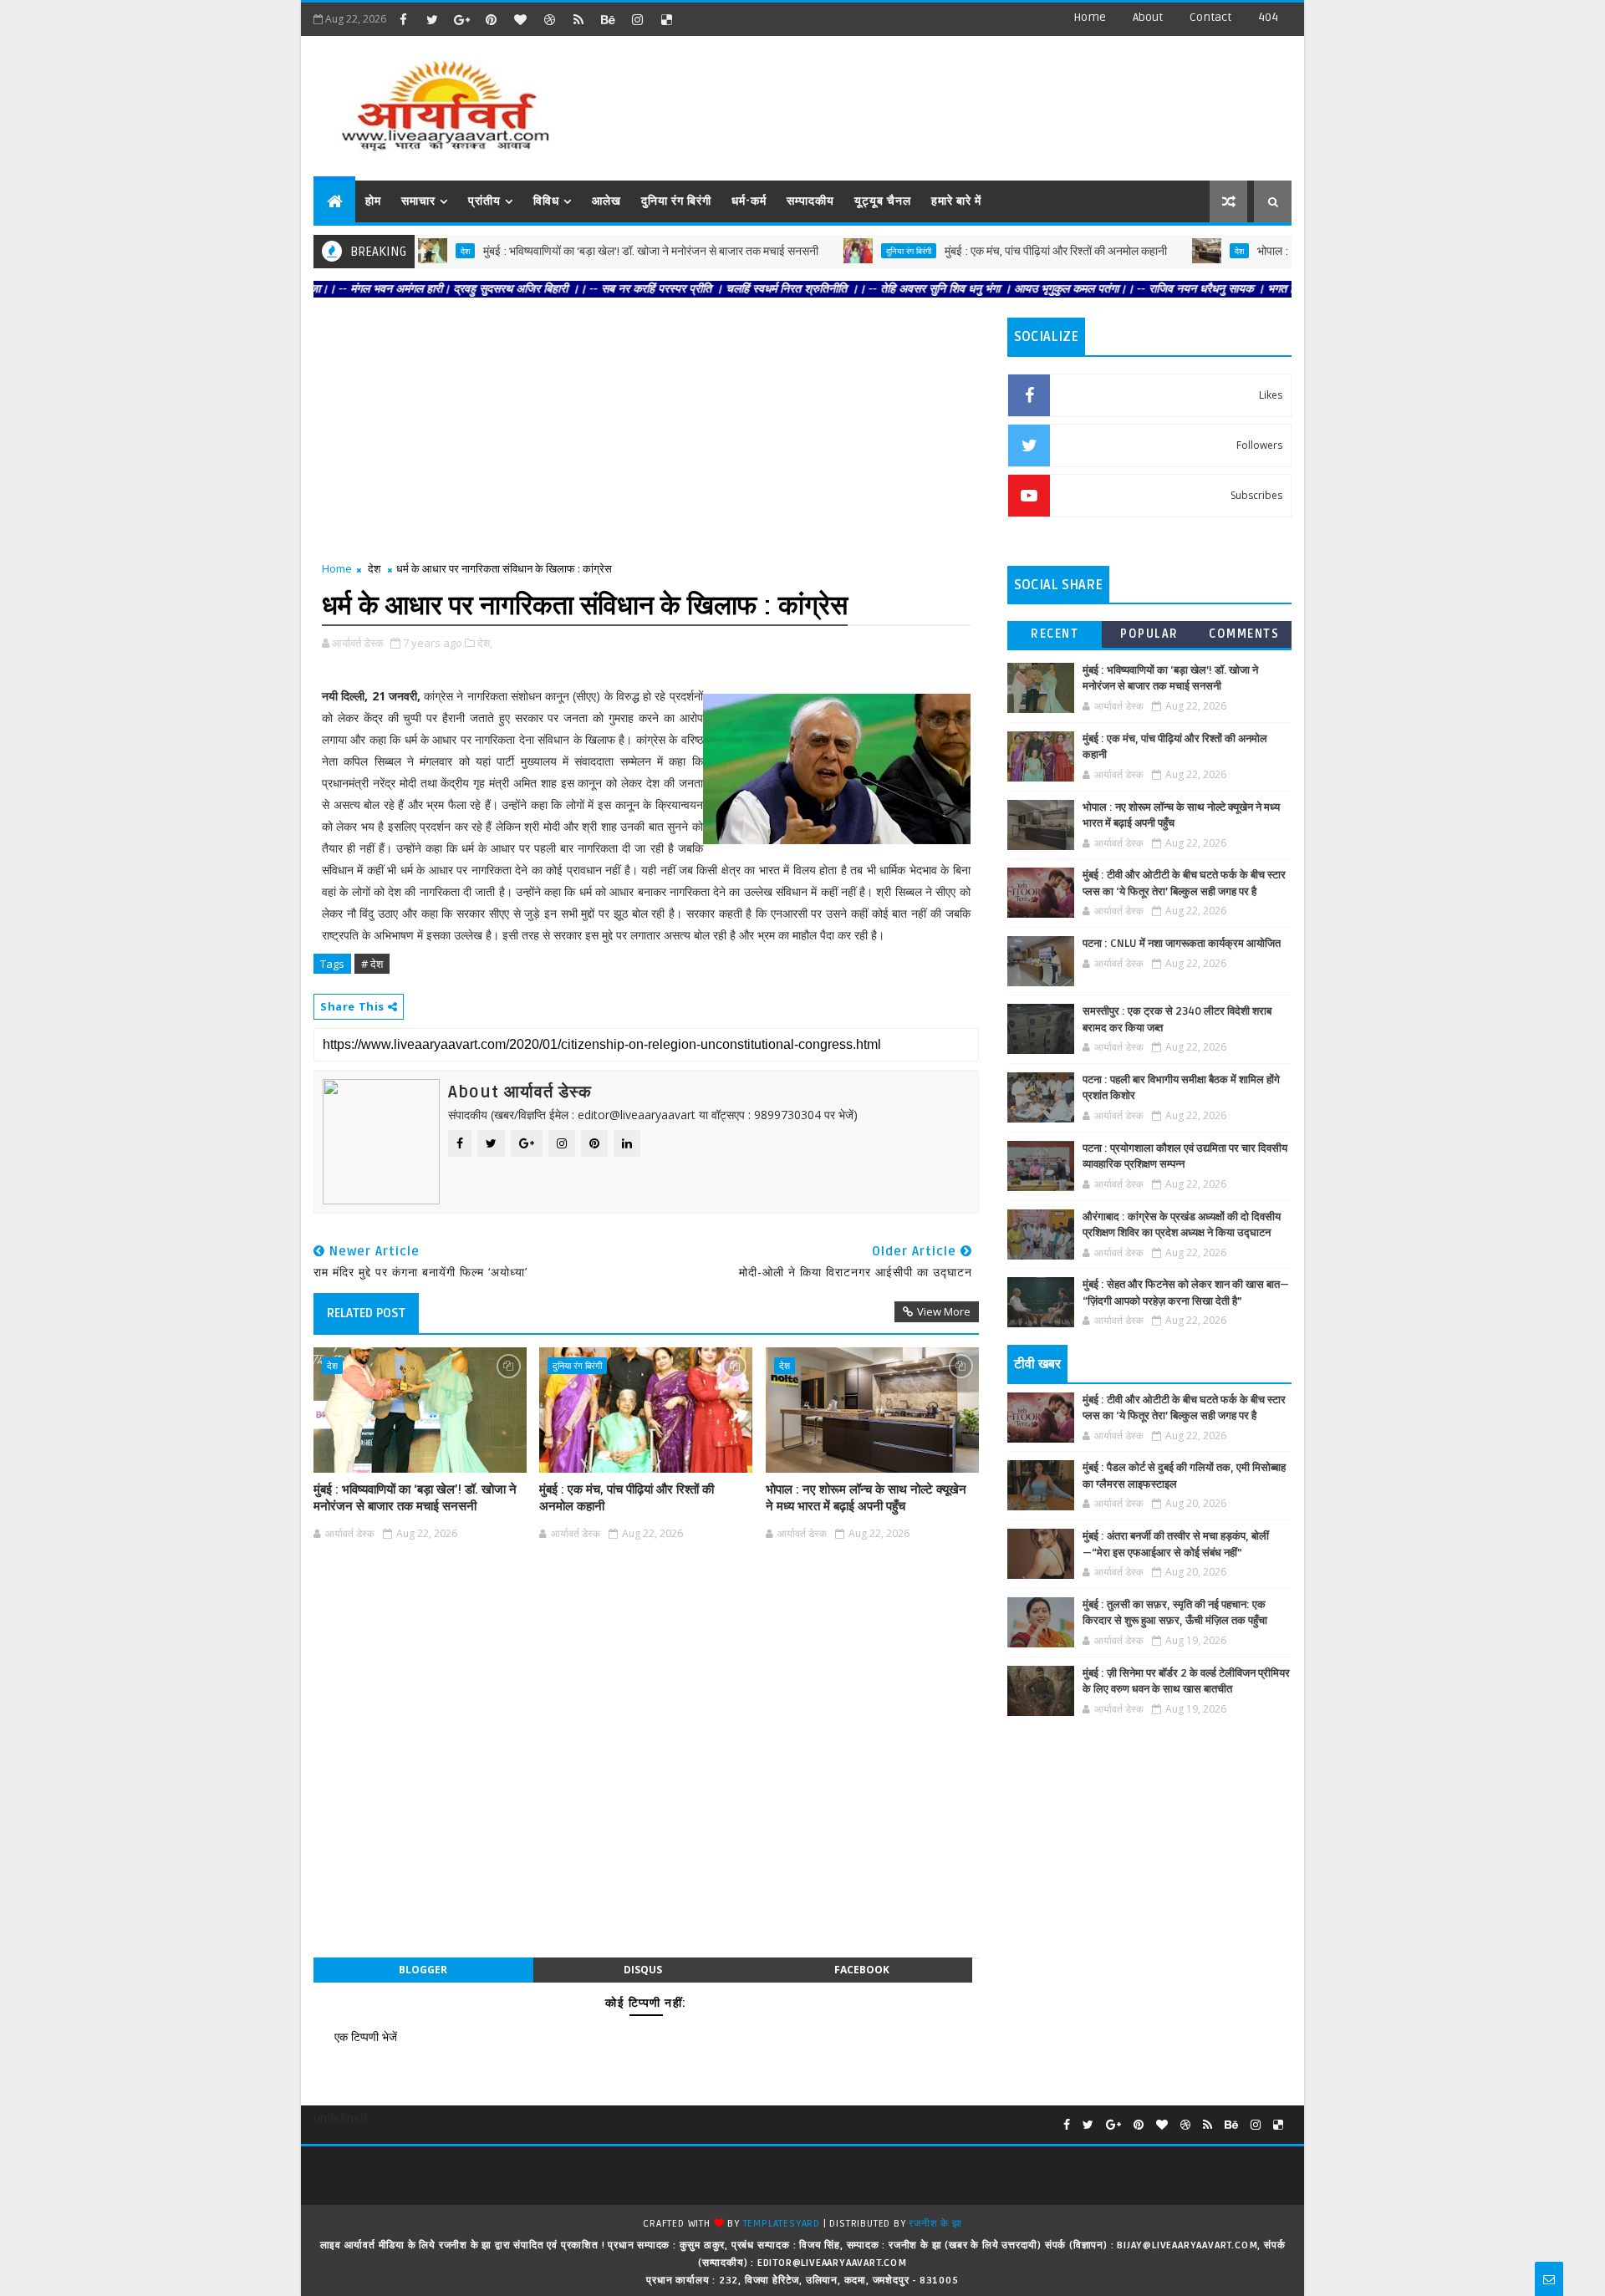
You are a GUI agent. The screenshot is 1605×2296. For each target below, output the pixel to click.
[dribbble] (549, 19)
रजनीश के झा (935, 2224)
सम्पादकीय (810, 201)
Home (1090, 17)
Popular (1149, 634)
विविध (546, 201)
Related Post (366, 1313)
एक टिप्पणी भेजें (366, 2036)
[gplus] (461, 19)
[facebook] (403, 19)
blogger (423, 1970)
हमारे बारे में (956, 201)
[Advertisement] (986, 100)
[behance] (608, 19)
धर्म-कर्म (749, 201)
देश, (485, 643)
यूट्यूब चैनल (883, 201)
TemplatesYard (782, 2224)
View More (944, 1311)
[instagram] (637, 19)
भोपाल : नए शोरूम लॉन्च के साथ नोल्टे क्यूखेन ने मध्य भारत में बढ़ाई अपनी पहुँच (866, 1498)
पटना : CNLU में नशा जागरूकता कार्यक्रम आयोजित (1182, 944)
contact (1210, 17)
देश (1182, 251)
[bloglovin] (520, 19)
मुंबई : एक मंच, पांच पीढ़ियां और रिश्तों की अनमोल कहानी (998, 251)
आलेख (606, 201)
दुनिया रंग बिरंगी (676, 201)
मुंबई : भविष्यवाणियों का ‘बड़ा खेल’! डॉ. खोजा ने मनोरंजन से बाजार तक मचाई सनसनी (593, 251)
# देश (372, 964)
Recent (1055, 634)
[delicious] (666, 19)
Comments (1244, 634)
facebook (862, 1970)
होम (373, 201)
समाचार (418, 201)
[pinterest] (491, 19)
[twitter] (432, 19)
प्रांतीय (484, 201)
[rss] (578, 19)
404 (1268, 17)
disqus (643, 1970)
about (1148, 17)
